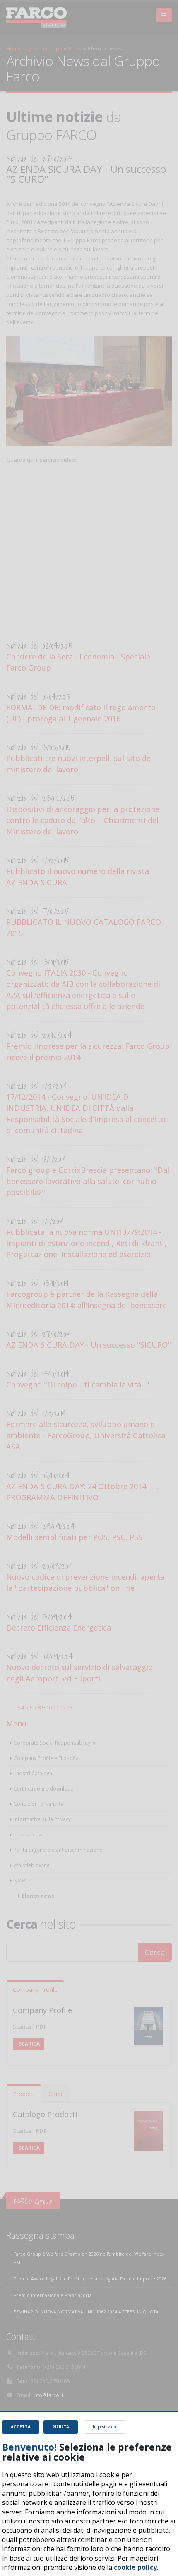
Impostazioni (105, 2427)
